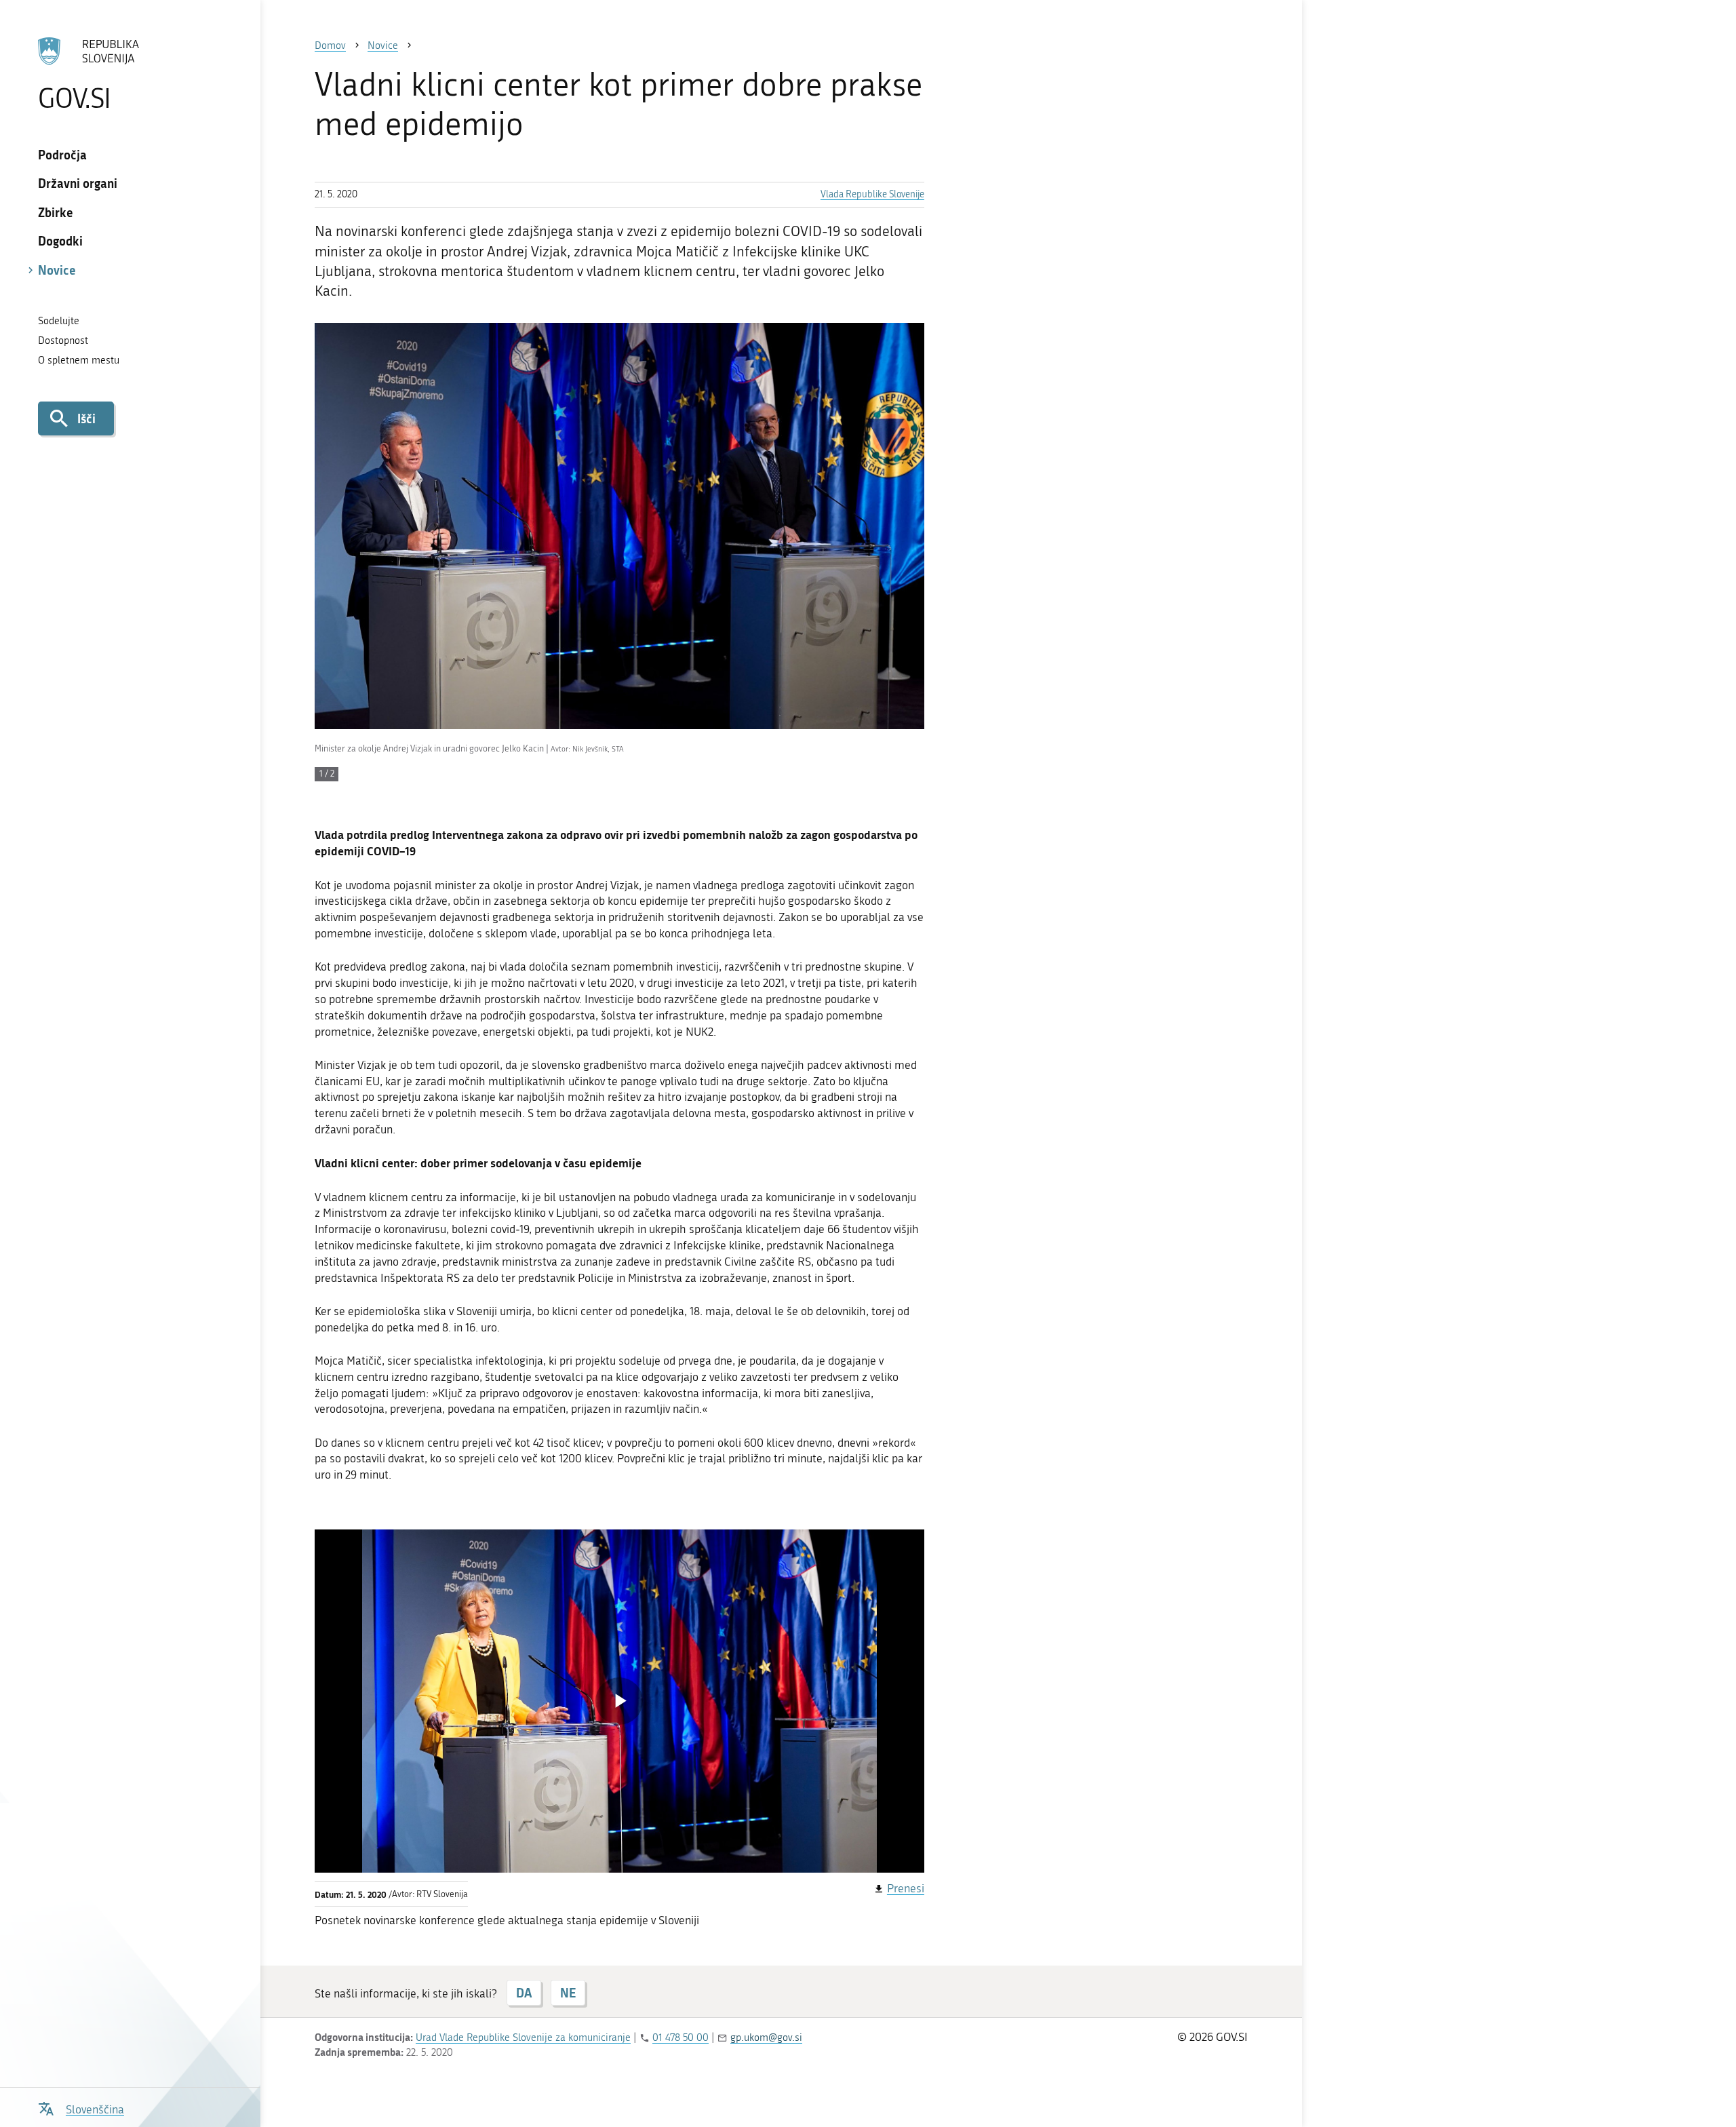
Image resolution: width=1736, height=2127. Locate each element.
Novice (57, 270)
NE (568, 1993)
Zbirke (56, 212)
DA (524, 1993)
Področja (62, 155)
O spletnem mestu (79, 360)
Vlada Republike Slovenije (872, 194)
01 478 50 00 (680, 2037)
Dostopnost (63, 340)
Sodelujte (59, 321)
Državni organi (78, 183)
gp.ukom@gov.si (766, 2037)
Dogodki (60, 241)
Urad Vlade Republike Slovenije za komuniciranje (523, 2037)
